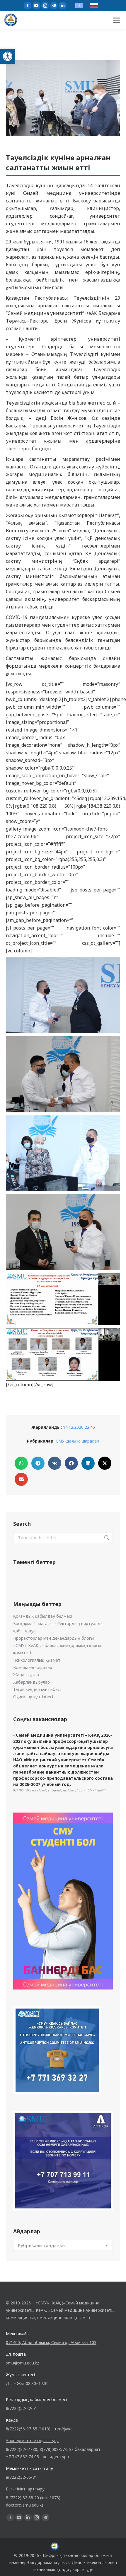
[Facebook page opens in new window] (28, 6)
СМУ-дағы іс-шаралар (77, 1441)
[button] (8, 56)
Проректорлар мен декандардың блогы (53, 1638)
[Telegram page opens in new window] (54, 6)
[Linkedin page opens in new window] (63, 6)
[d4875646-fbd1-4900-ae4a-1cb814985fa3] (63, 1153)
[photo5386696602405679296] (63, 1355)
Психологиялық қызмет (37, 1660)
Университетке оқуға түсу (32, 2441)
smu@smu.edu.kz (22, 2363)
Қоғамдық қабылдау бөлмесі (42, 1616)
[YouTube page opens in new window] (36, 6)
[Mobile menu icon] (117, 20)
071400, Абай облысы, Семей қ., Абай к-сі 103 (51, 2342)
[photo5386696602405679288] (63, 1299)
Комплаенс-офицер (33, 1667)
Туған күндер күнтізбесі (37, 1689)
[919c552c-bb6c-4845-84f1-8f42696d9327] (63, 1074)
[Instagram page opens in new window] (45, 6)
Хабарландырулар (31, 1682)
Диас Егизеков (86, 2562)
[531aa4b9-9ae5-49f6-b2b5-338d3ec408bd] (63, 995)
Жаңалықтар (26, 1675)
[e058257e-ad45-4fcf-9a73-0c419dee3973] (63, 1232)
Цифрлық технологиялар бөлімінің (78, 2555)
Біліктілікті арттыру (25, 2489)
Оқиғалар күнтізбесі (33, 1697)
